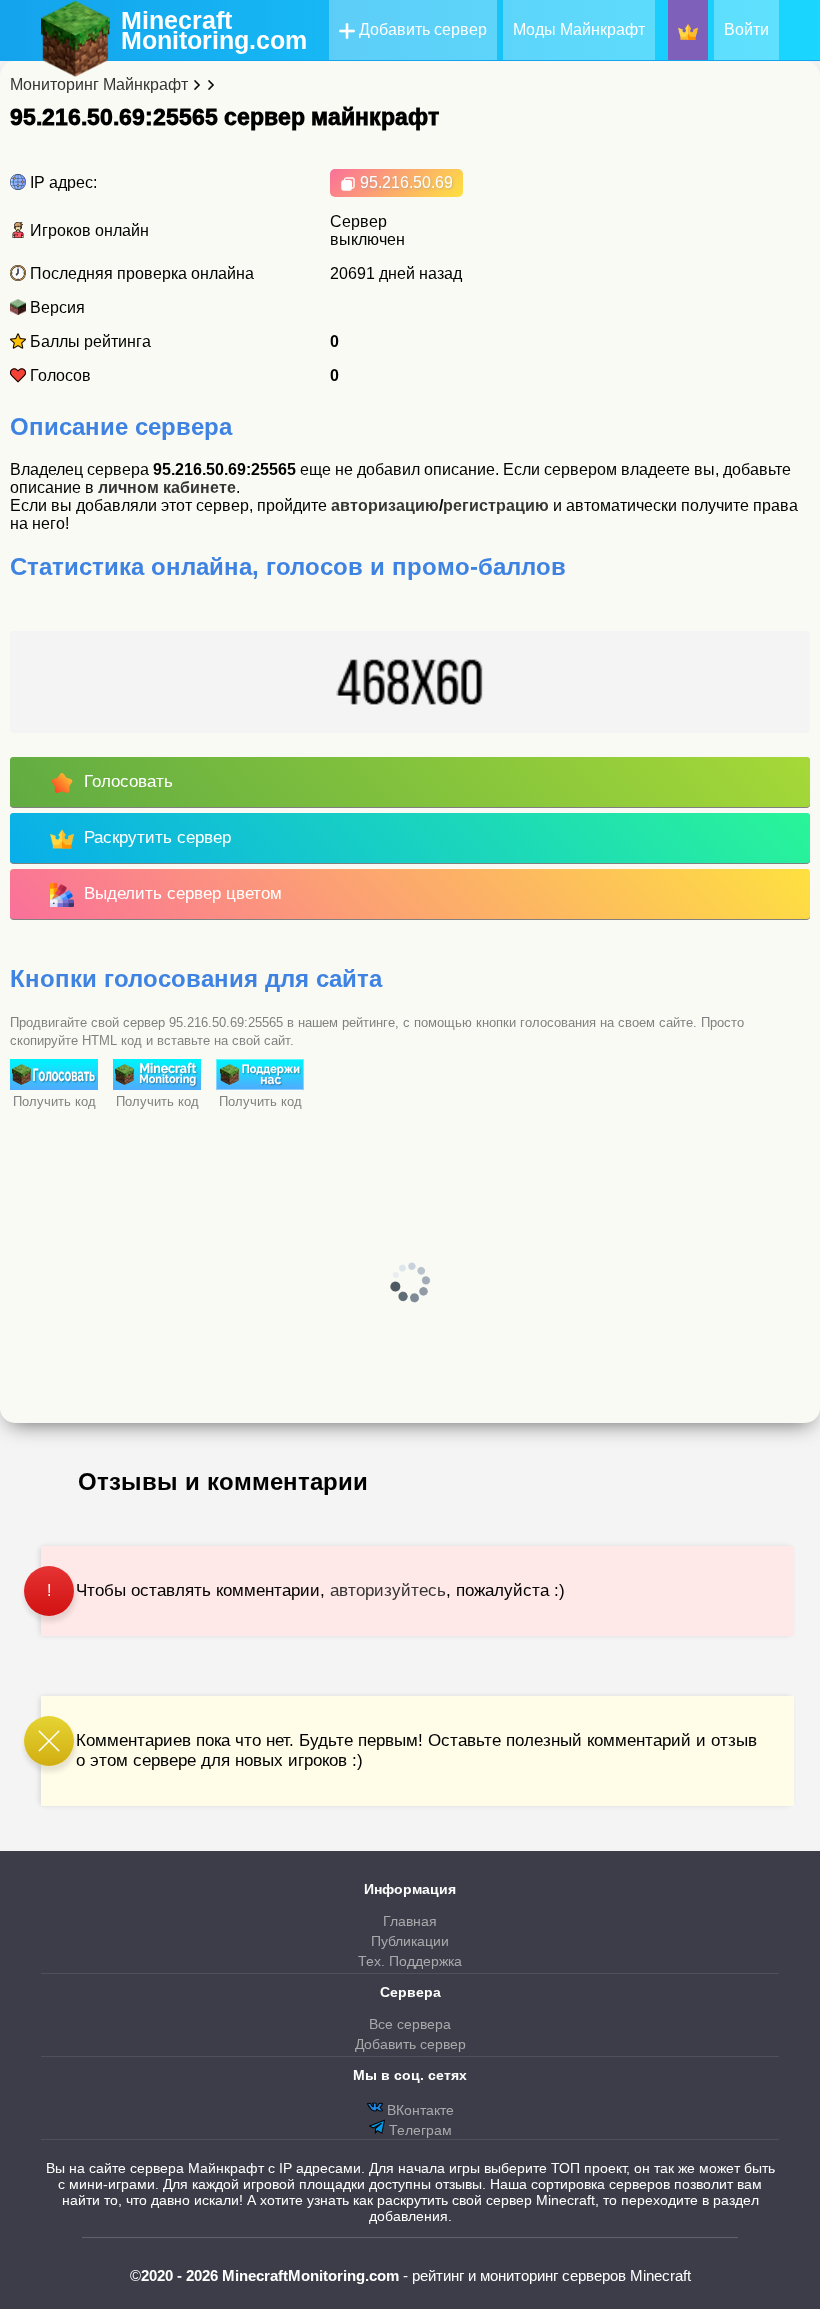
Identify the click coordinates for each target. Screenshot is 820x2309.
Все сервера (410, 2024)
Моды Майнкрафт (579, 29)
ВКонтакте (418, 2110)
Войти (746, 29)
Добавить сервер (421, 29)
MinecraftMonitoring (214, 30)
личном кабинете (167, 487)
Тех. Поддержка (410, 1961)
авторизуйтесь (388, 1590)
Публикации (410, 1941)
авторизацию (385, 505)
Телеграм (418, 2130)
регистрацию (496, 505)
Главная (410, 1921)
